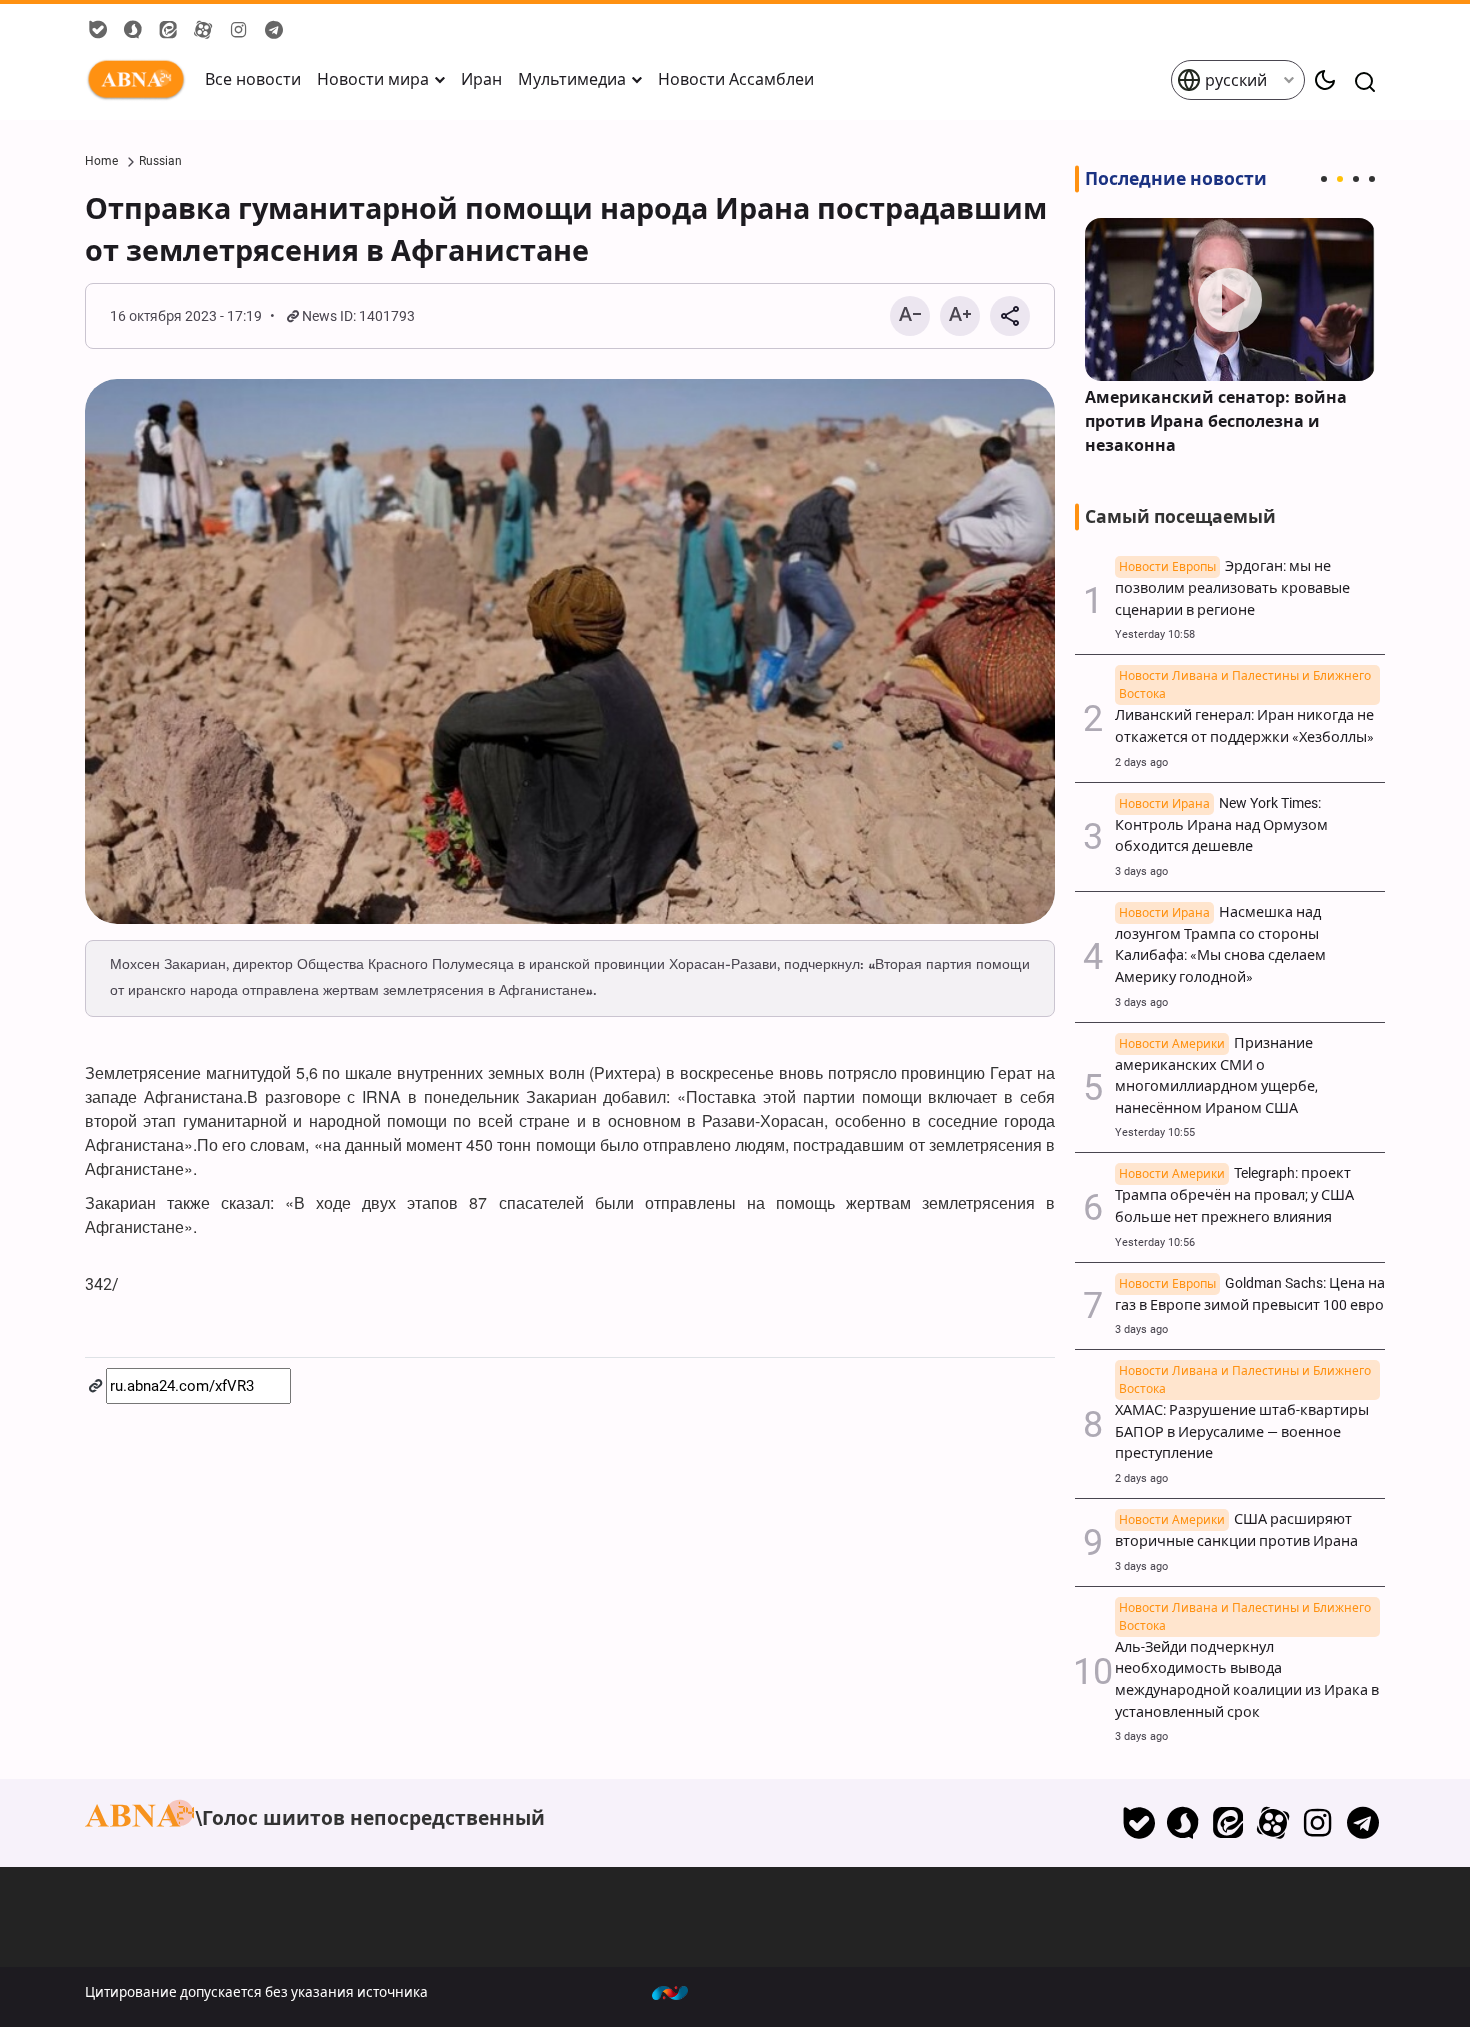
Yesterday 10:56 (1155, 1242)
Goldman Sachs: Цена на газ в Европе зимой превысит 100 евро (1250, 1294)
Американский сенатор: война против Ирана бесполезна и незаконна (1216, 421)
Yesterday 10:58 (1155, 634)
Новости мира (373, 79)
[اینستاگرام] (1317, 1823)
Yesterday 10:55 (1155, 1132)
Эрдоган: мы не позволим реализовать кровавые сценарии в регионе (1232, 588)
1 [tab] (1324, 179)
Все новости (253, 79)
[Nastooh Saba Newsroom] (680, 1992)
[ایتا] (1228, 1823)
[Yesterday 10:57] (1230, 299)
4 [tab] (1372, 179)
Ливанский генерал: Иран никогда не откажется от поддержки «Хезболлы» (1244, 715)
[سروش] (1183, 1823)
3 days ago (1141, 871)
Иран (481, 79)
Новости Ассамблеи (736, 79)
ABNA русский (140, 80)
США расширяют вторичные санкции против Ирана (1236, 1530)
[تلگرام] (1362, 1823)
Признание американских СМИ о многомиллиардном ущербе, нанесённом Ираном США (1216, 1076)
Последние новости (1176, 179)
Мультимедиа (572, 79)
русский (1234, 80)
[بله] (1138, 1823)
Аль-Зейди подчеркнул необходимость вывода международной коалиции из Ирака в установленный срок (1247, 1669)
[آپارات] (1273, 1823)
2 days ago (1141, 762)
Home (101, 161)
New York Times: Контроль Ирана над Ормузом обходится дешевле (1221, 825)
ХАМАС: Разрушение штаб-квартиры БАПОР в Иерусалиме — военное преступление (1243, 1421)
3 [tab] (1356, 179)
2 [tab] (1340, 179)
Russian (160, 161)
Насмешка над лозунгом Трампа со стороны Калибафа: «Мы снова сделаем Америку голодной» (1220, 945)
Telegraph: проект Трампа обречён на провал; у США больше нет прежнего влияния (1234, 1195)
